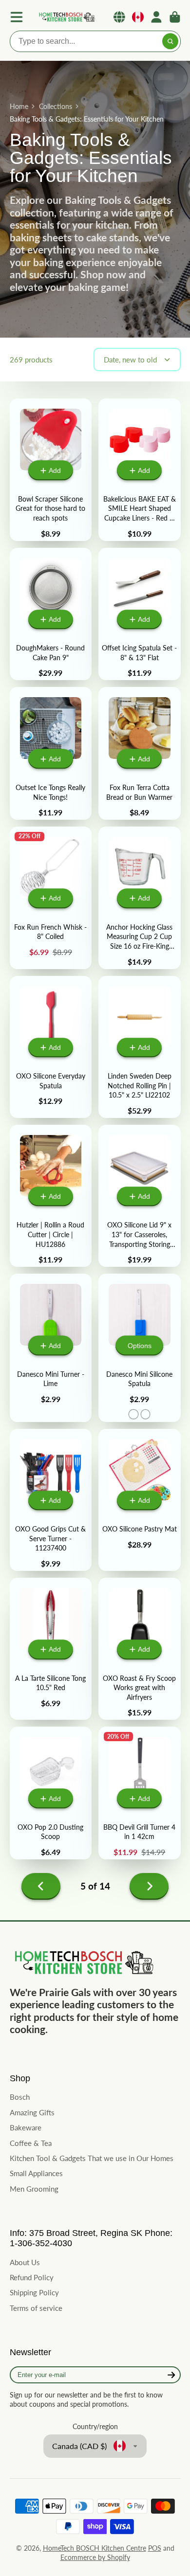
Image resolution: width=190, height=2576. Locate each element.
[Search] (171, 41)
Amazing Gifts (32, 2112)
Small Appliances (36, 2173)
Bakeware (26, 2127)
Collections (56, 106)
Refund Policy (32, 2277)
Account (156, 17)
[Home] (66, 17)
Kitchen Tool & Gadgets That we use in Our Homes (92, 2158)
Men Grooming (34, 2189)
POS (155, 2548)
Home (19, 106)
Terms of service (36, 2308)
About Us (25, 2262)
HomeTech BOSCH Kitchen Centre (95, 2548)
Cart (175, 17)
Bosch (20, 2097)
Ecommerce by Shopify (95, 2557)
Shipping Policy (34, 2292)
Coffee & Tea (31, 2143)
